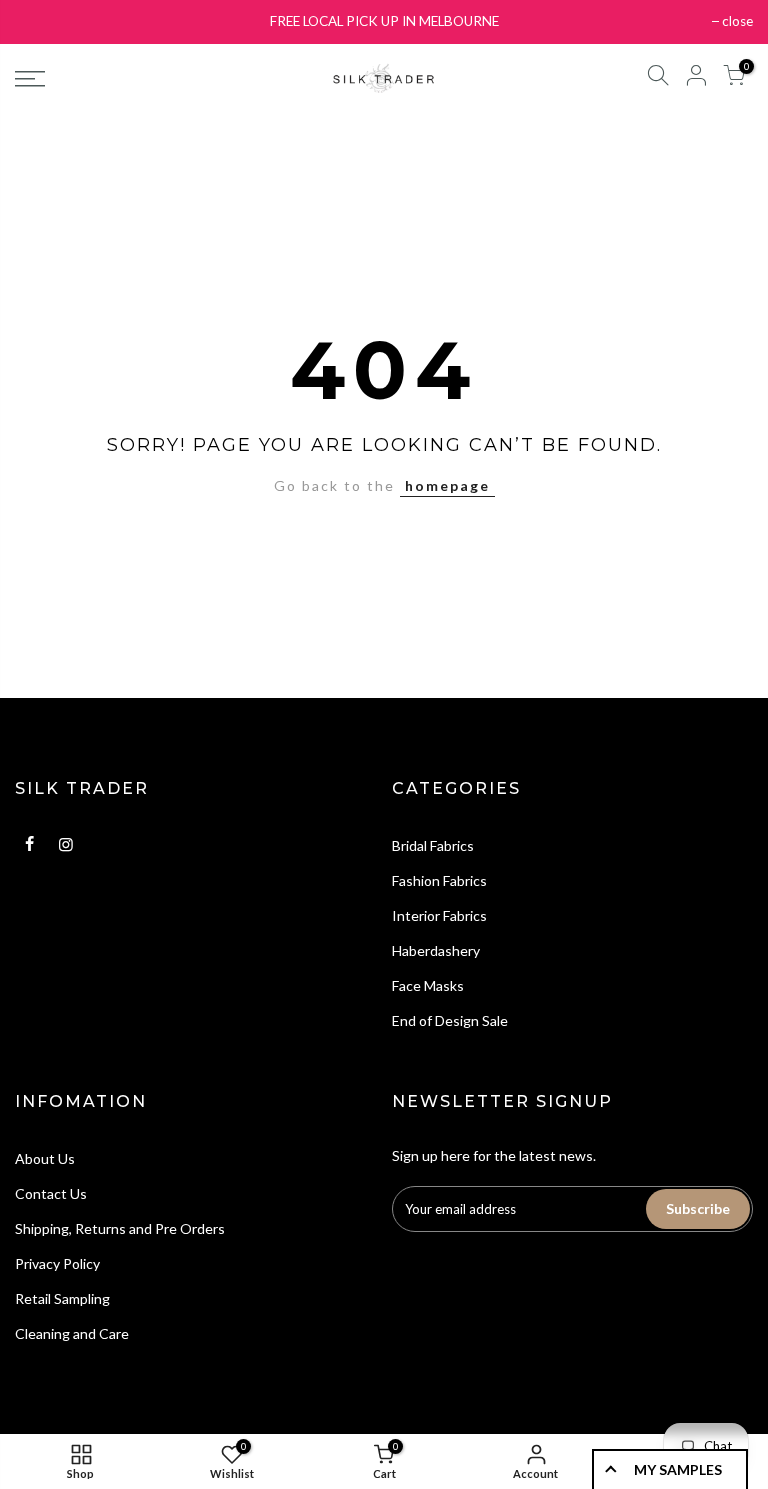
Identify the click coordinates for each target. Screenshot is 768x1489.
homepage (447, 485)
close (737, 21)
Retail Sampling (62, 1298)
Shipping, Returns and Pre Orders (120, 1228)
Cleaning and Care (72, 1333)
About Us (45, 1158)
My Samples (678, 1469)
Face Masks (428, 985)
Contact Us (51, 1193)
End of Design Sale (450, 1020)
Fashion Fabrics (439, 880)
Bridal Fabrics (433, 845)
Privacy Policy (57, 1263)
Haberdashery (436, 950)
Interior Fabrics (439, 915)
